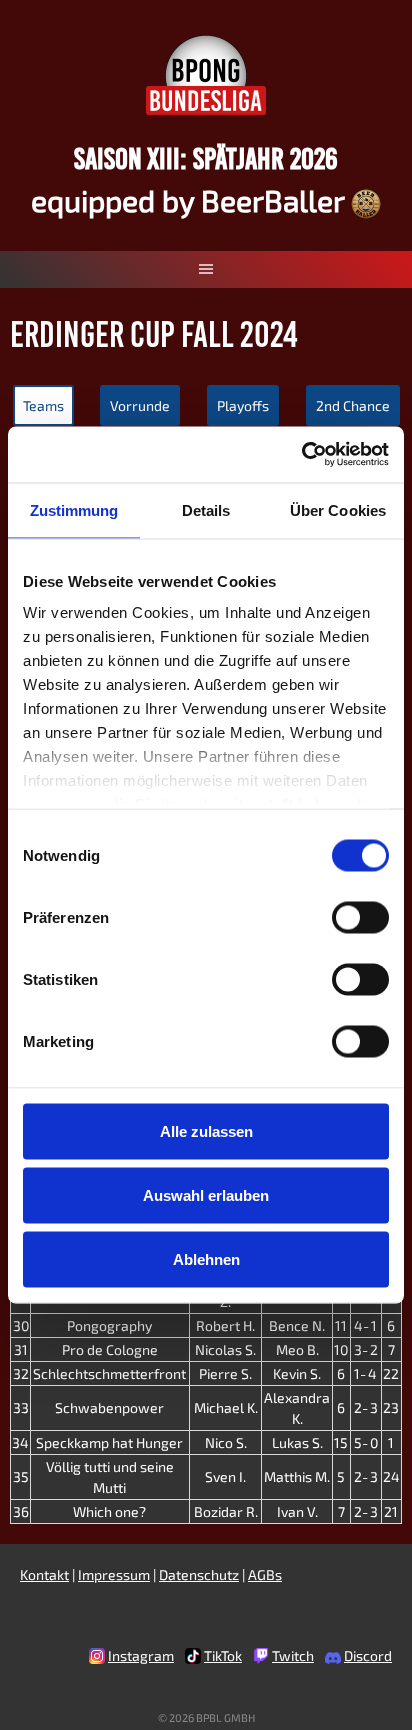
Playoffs (243, 405)
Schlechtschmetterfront (109, 1373)
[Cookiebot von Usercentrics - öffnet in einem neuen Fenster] (301, 455)
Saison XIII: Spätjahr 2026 (206, 158)
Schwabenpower (109, 1407)
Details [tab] (206, 509)
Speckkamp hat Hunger (109, 1442)
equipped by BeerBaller (191, 200)
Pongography (109, 1325)
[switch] (360, 917)
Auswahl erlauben (206, 1194)
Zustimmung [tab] (74, 509)
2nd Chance (353, 405)
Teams (43, 405)
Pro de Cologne (110, 1349)
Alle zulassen (206, 1130)
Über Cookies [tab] (338, 509)
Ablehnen (206, 1258)
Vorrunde (140, 405)
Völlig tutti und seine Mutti (110, 1477)
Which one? (109, 1511)
